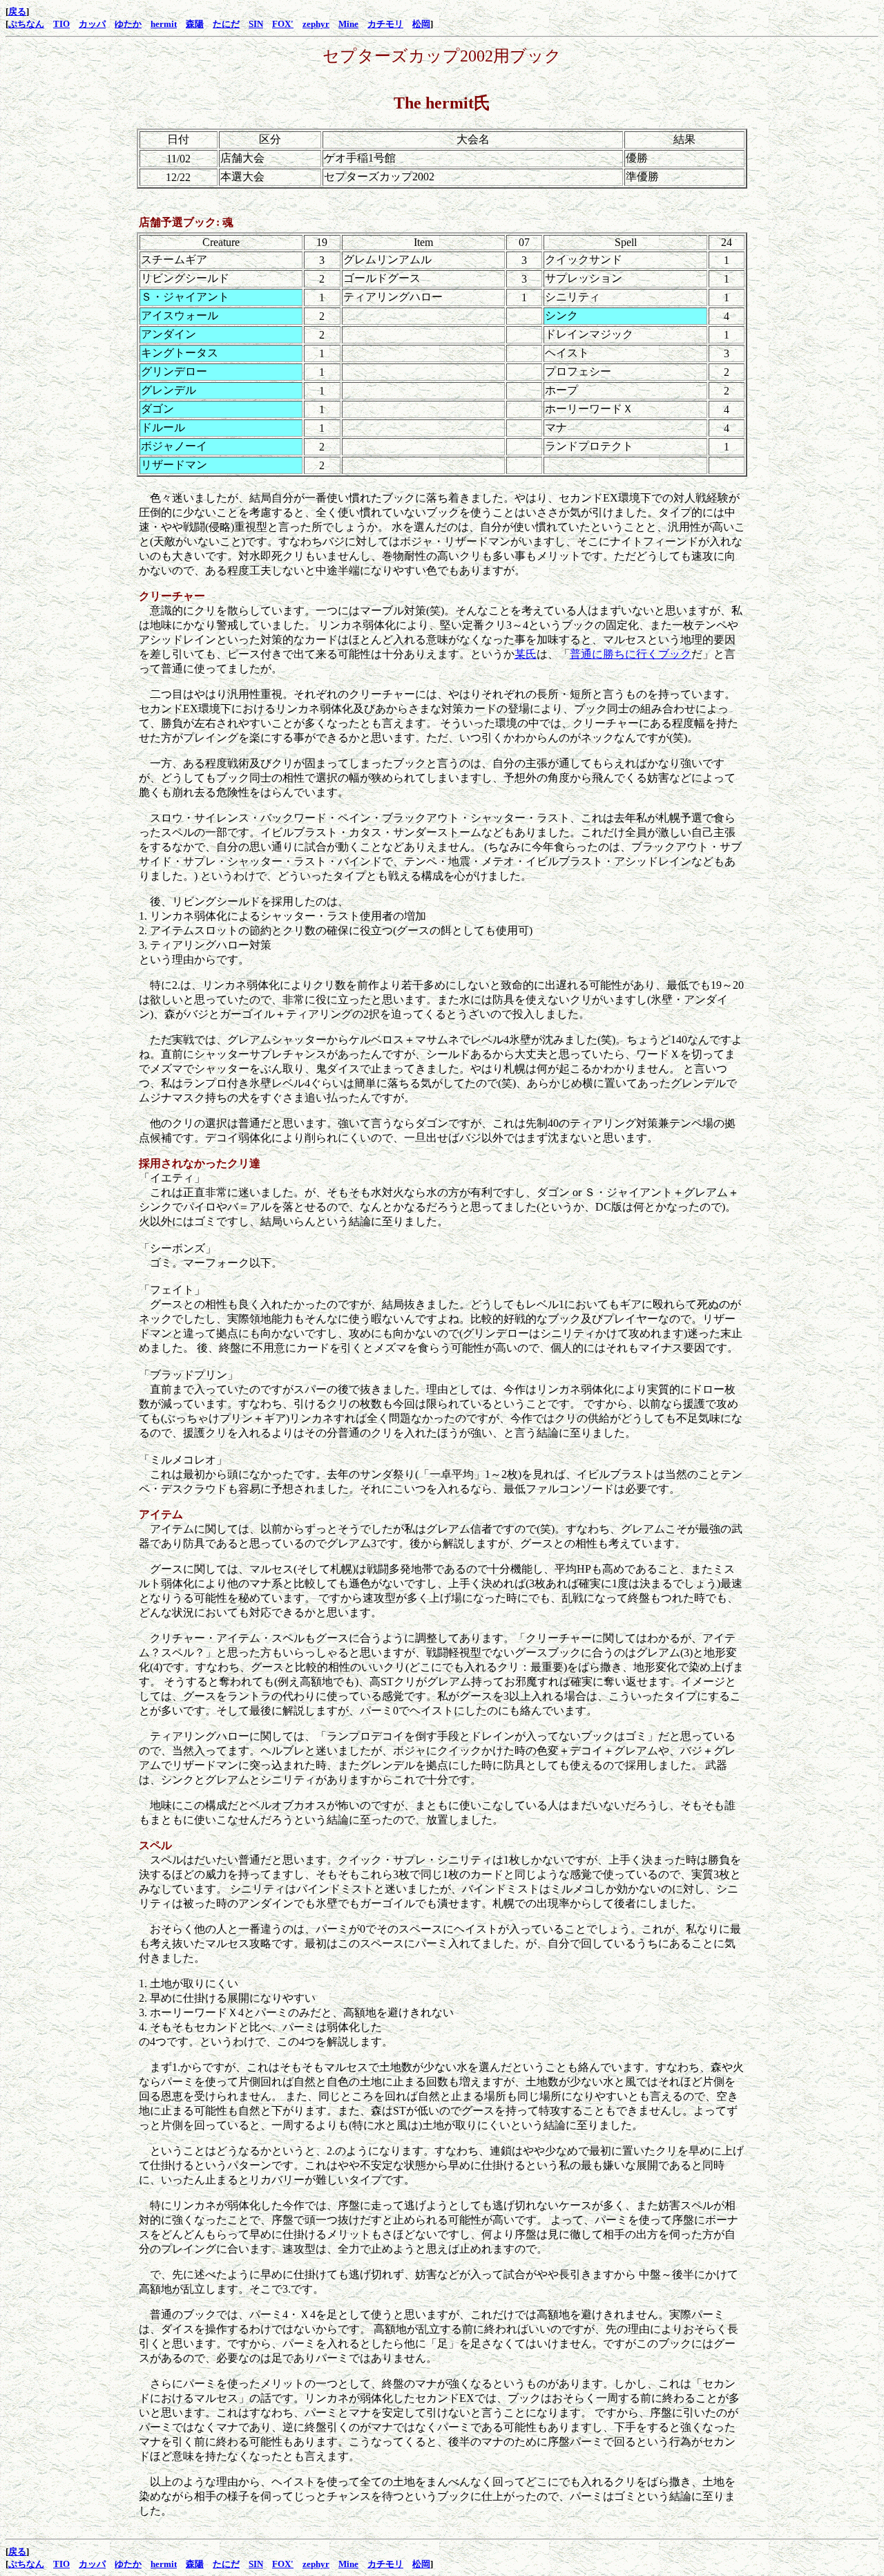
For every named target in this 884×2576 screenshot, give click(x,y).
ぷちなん (26, 24)
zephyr (316, 24)
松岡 (421, 24)
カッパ (92, 24)
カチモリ (385, 24)
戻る (17, 11)
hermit (164, 24)
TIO (61, 24)
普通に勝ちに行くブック (631, 654)
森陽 (195, 24)
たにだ (226, 24)
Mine (348, 24)
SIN (256, 24)
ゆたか (128, 24)
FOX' (283, 24)
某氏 (526, 654)
